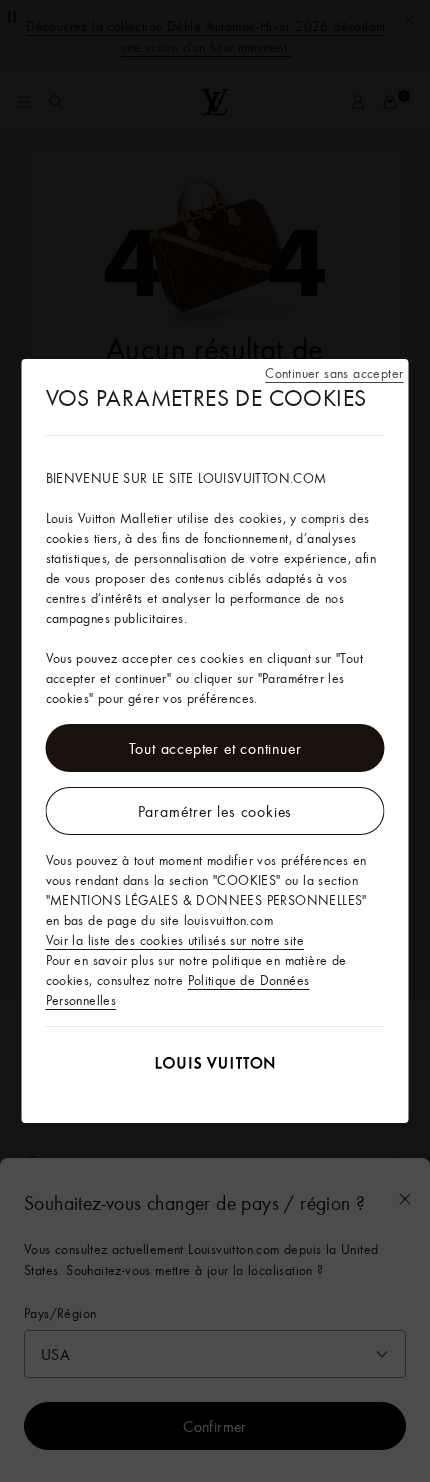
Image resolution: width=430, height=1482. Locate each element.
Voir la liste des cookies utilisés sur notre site (175, 940)
